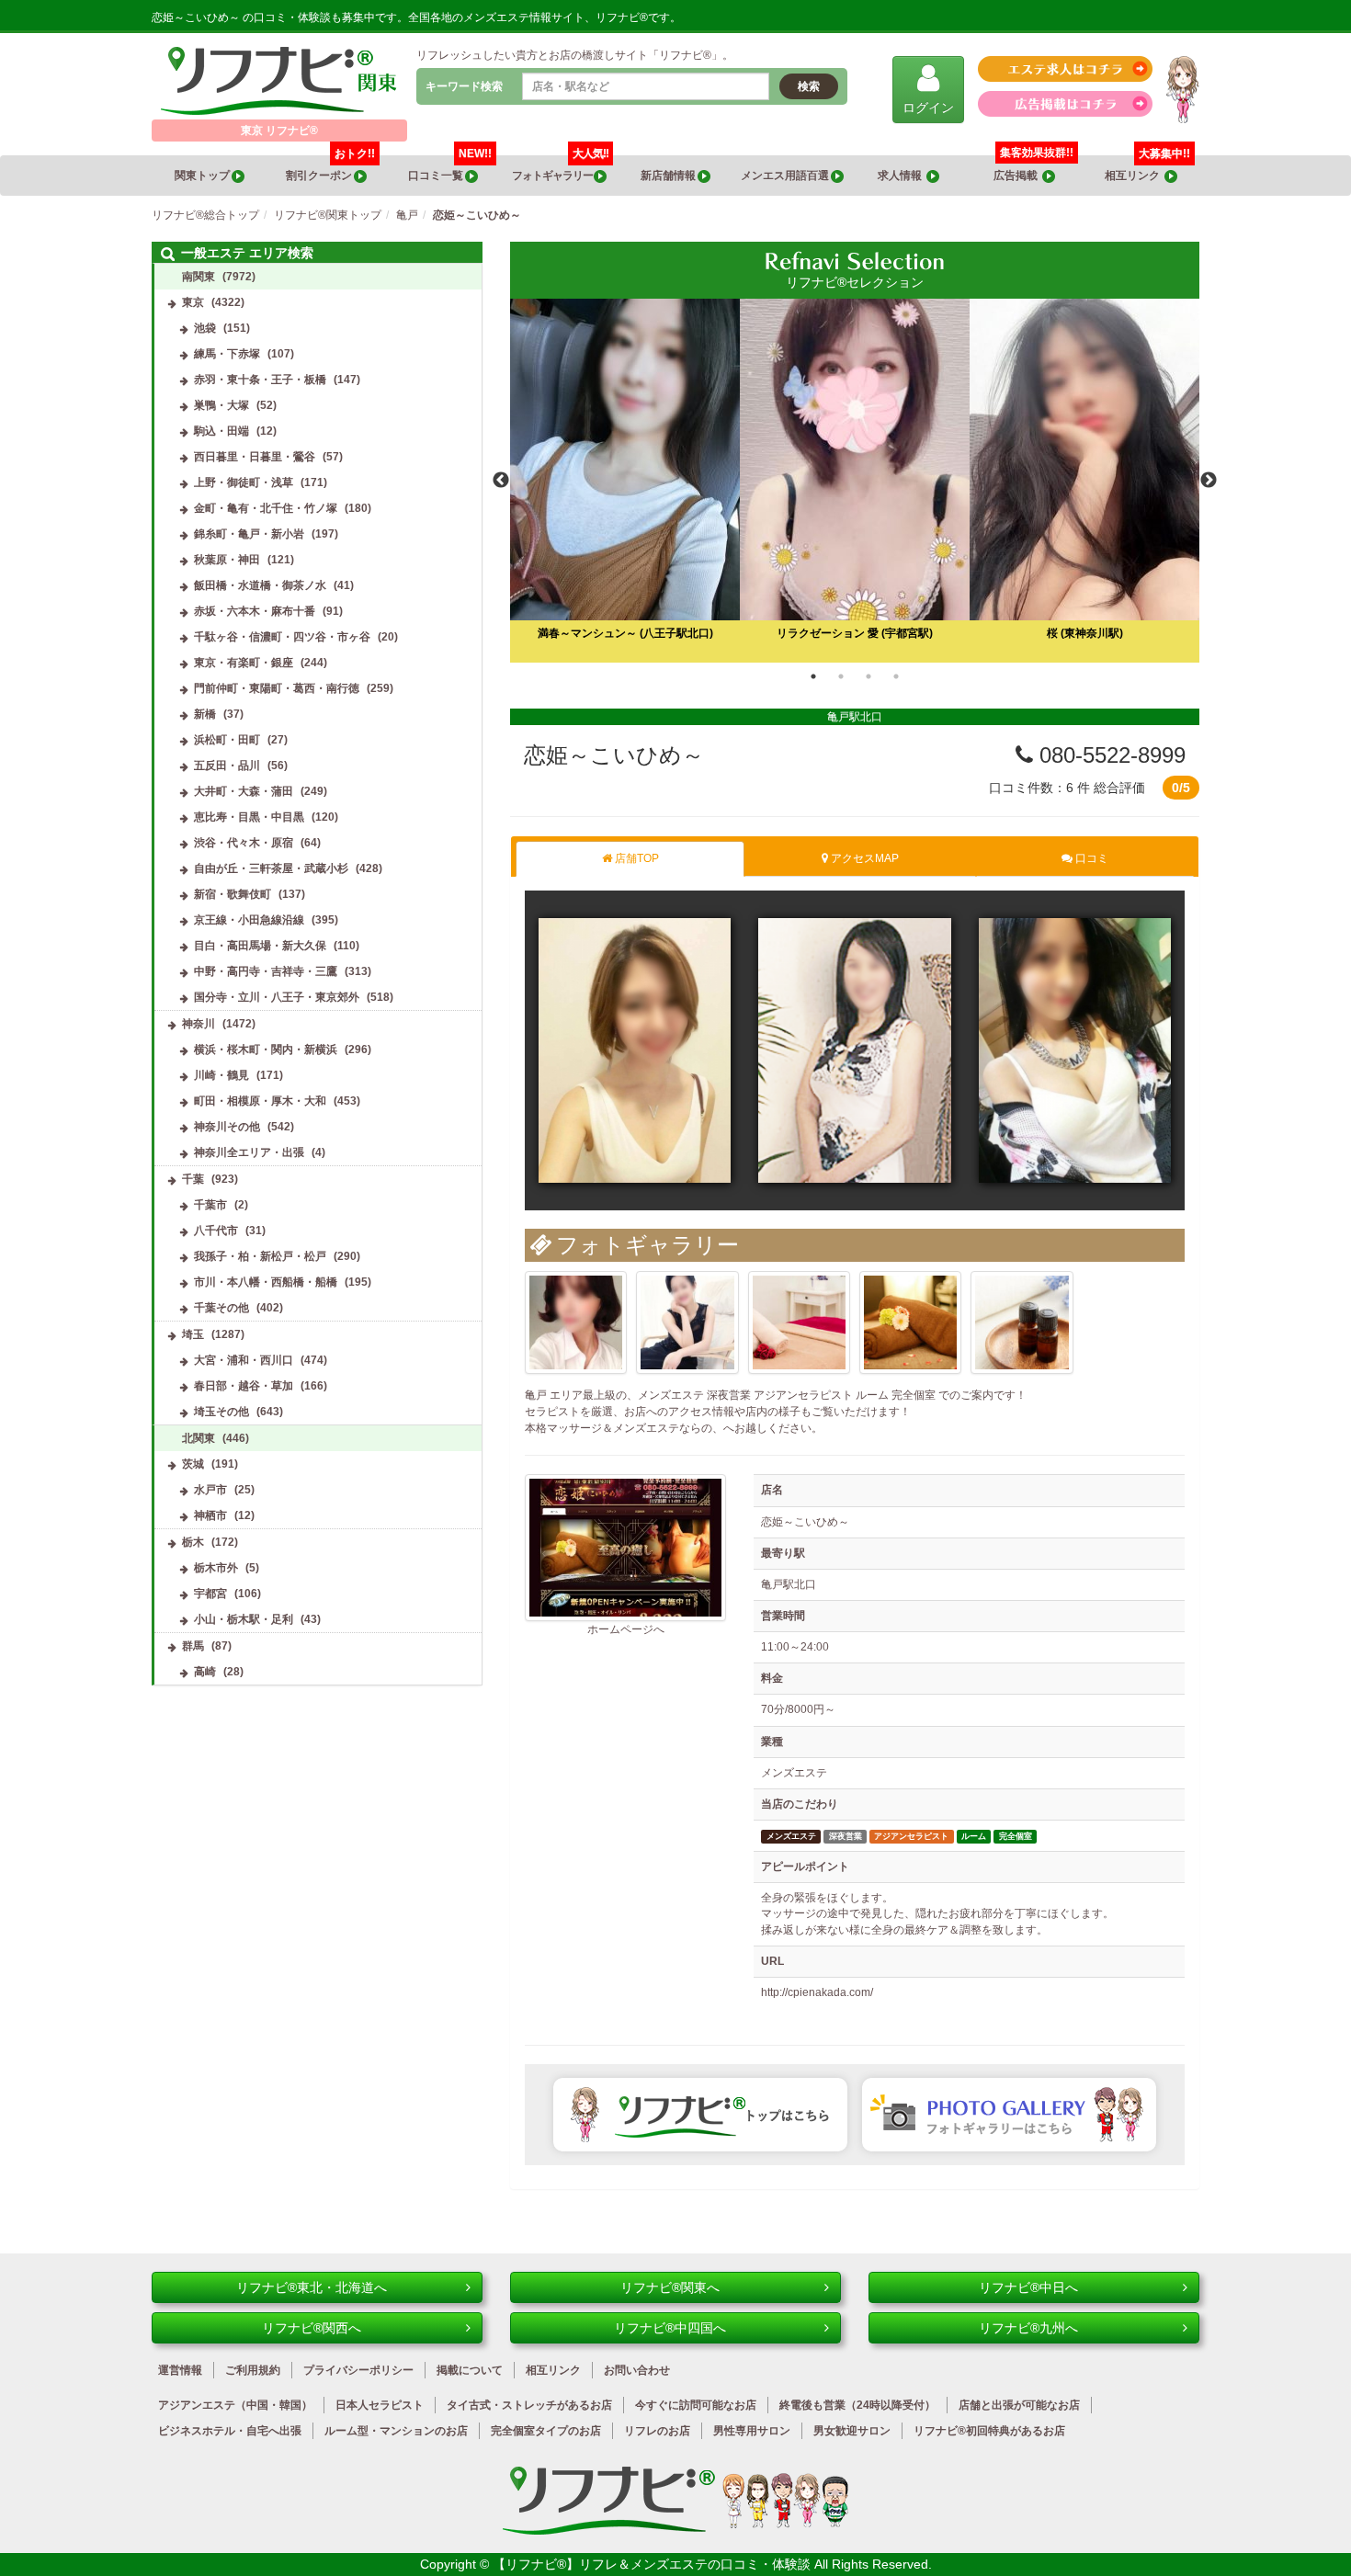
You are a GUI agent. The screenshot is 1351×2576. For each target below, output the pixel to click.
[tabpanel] (855, 481)
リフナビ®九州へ (1028, 2328)
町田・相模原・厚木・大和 (260, 1101)
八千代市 (216, 1231)
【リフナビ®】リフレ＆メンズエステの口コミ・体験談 (653, 2564)
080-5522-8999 (1109, 755)
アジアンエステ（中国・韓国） (235, 2405)
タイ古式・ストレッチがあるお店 (529, 2405)
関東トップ (203, 176)
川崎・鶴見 (221, 1075)
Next (1209, 481)
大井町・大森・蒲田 (244, 791)
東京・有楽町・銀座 (244, 663)
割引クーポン (330, 169)
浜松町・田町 (227, 740)
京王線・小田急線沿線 (249, 920)
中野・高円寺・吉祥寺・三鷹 (266, 971)
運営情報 (180, 2370)
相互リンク (1147, 169)
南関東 (199, 277)
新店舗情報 (669, 176)
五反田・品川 (227, 766)
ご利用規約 (253, 2370)
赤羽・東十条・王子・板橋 (260, 380)
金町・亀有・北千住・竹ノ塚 (266, 508)
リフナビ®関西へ (312, 2328)
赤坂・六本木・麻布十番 (255, 611)
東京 (193, 302)
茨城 (193, 1464)
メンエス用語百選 (786, 176)
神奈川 (199, 1024)
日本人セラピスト (380, 2405)
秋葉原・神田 (227, 560)
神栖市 (210, 1515)
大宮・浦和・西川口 (244, 1360)
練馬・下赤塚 (227, 354)
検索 (809, 86)
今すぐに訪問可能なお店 (696, 2405)
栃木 (193, 1542)
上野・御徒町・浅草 (244, 482)
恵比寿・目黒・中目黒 (249, 817)
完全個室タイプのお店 (546, 2431)
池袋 (205, 328)
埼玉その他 (221, 1412)
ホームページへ (626, 1629)
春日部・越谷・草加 (244, 1386)
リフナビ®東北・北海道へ (312, 2287)
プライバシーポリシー (358, 2370)
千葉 (193, 1179)
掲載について (470, 2370)
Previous (501, 481)
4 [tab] (896, 676)
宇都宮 (210, 1594)
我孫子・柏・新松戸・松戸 (260, 1256)
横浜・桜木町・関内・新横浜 (266, 1050)
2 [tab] (841, 676)
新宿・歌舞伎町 (233, 894)
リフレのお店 (657, 2431)
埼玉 (193, 1334)
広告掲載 (1018, 176)
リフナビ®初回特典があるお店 (989, 2431)
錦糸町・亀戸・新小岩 (249, 534)
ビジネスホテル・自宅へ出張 (230, 2431)
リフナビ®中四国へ (670, 2328)
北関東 (199, 1438)
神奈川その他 (227, 1127)
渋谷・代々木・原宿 (244, 843)
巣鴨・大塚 (221, 405)
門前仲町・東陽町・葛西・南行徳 (277, 688)
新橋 (205, 714)
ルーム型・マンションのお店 (396, 2431)
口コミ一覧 (450, 169)
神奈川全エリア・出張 (249, 1152)
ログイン (928, 108)
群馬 (193, 1646)
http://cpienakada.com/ (817, 1992)
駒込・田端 (221, 431)
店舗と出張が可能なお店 (1019, 2405)
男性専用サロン (752, 2431)
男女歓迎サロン (852, 2431)
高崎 (205, 1672)
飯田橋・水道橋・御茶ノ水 (260, 585)
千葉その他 (221, 1308)
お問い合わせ (637, 2370)
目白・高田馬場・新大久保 (260, 946)
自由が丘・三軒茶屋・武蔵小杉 (271, 868)
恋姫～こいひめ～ (614, 755)
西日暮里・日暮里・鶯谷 (255, 457)
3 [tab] (868, 676)
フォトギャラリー (560, 169)
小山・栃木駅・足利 (244, 1619)
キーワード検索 (464, 86)
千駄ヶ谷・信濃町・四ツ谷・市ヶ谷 (282, 637)
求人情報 (902, 176)
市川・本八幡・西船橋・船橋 (266, 1282)
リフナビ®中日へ (1028, 2287)
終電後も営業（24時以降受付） (857, 2405)
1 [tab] (813, 676)
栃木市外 (216, 1568)
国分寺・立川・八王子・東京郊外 (277, 997)
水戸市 (210, 1490)
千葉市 (210, 1205)
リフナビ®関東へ (670, 2287)
